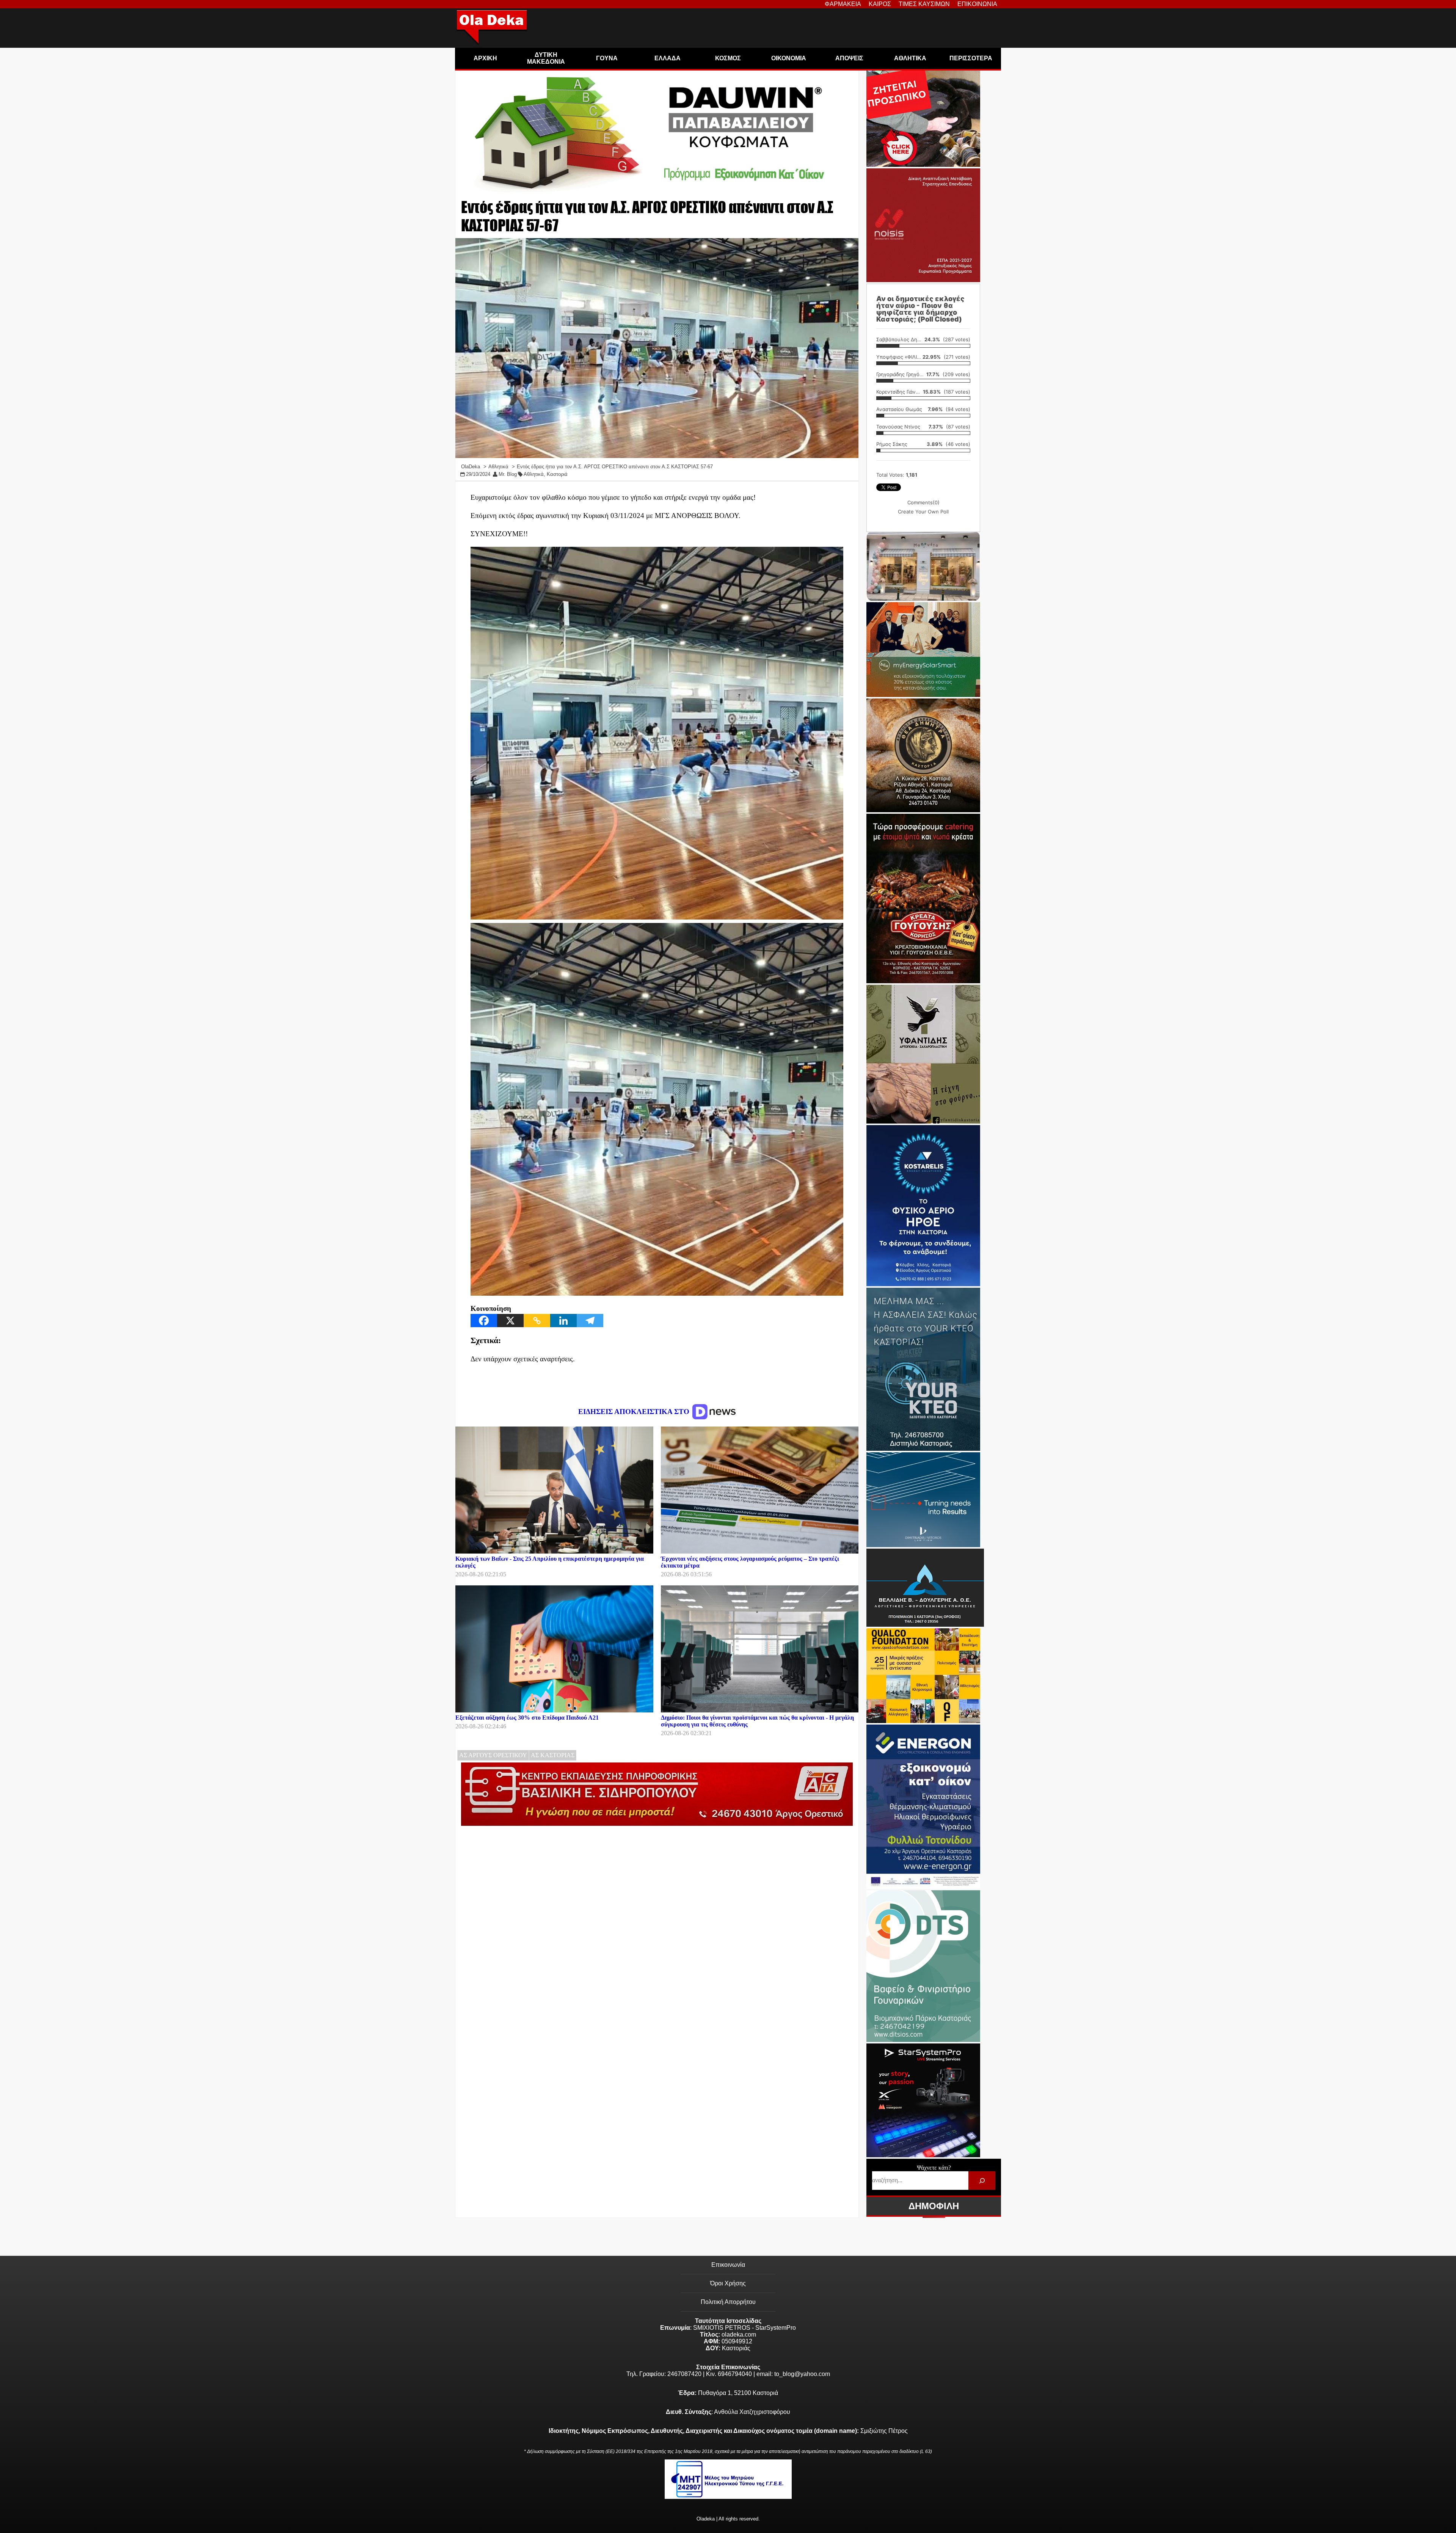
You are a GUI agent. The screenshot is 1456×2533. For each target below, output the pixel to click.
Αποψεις (849, 58)
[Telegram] (590, 1321)
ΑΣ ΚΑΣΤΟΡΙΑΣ (553, 1755)
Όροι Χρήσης (728, 2283)
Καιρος (880, 4)
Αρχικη (485, 58)
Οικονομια (789, 58)
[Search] (982, 2181)
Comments (923, 502)
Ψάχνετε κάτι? (934, 2168)
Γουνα (607, 58)
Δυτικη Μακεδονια (546, 58)
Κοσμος (728, 58)
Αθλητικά (534, 474)
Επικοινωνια (977, 4)
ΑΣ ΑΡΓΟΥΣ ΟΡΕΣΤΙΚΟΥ (493, 1755)
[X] (510, 1321)
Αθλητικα (910, 58)
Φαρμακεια (843, 4)
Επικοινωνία (728, 2265)
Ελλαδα (668, 58)
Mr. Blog (508, 474)
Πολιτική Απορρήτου (728, 2302)
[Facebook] (484, 1321)
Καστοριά (557, 474)
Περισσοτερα (971, 58)
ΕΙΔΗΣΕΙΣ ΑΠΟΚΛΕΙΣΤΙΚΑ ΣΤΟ (635, 1412)
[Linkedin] (563, 1321)
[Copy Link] (537, 1321)
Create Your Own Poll (923, 512)
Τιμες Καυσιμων (924, 4)
